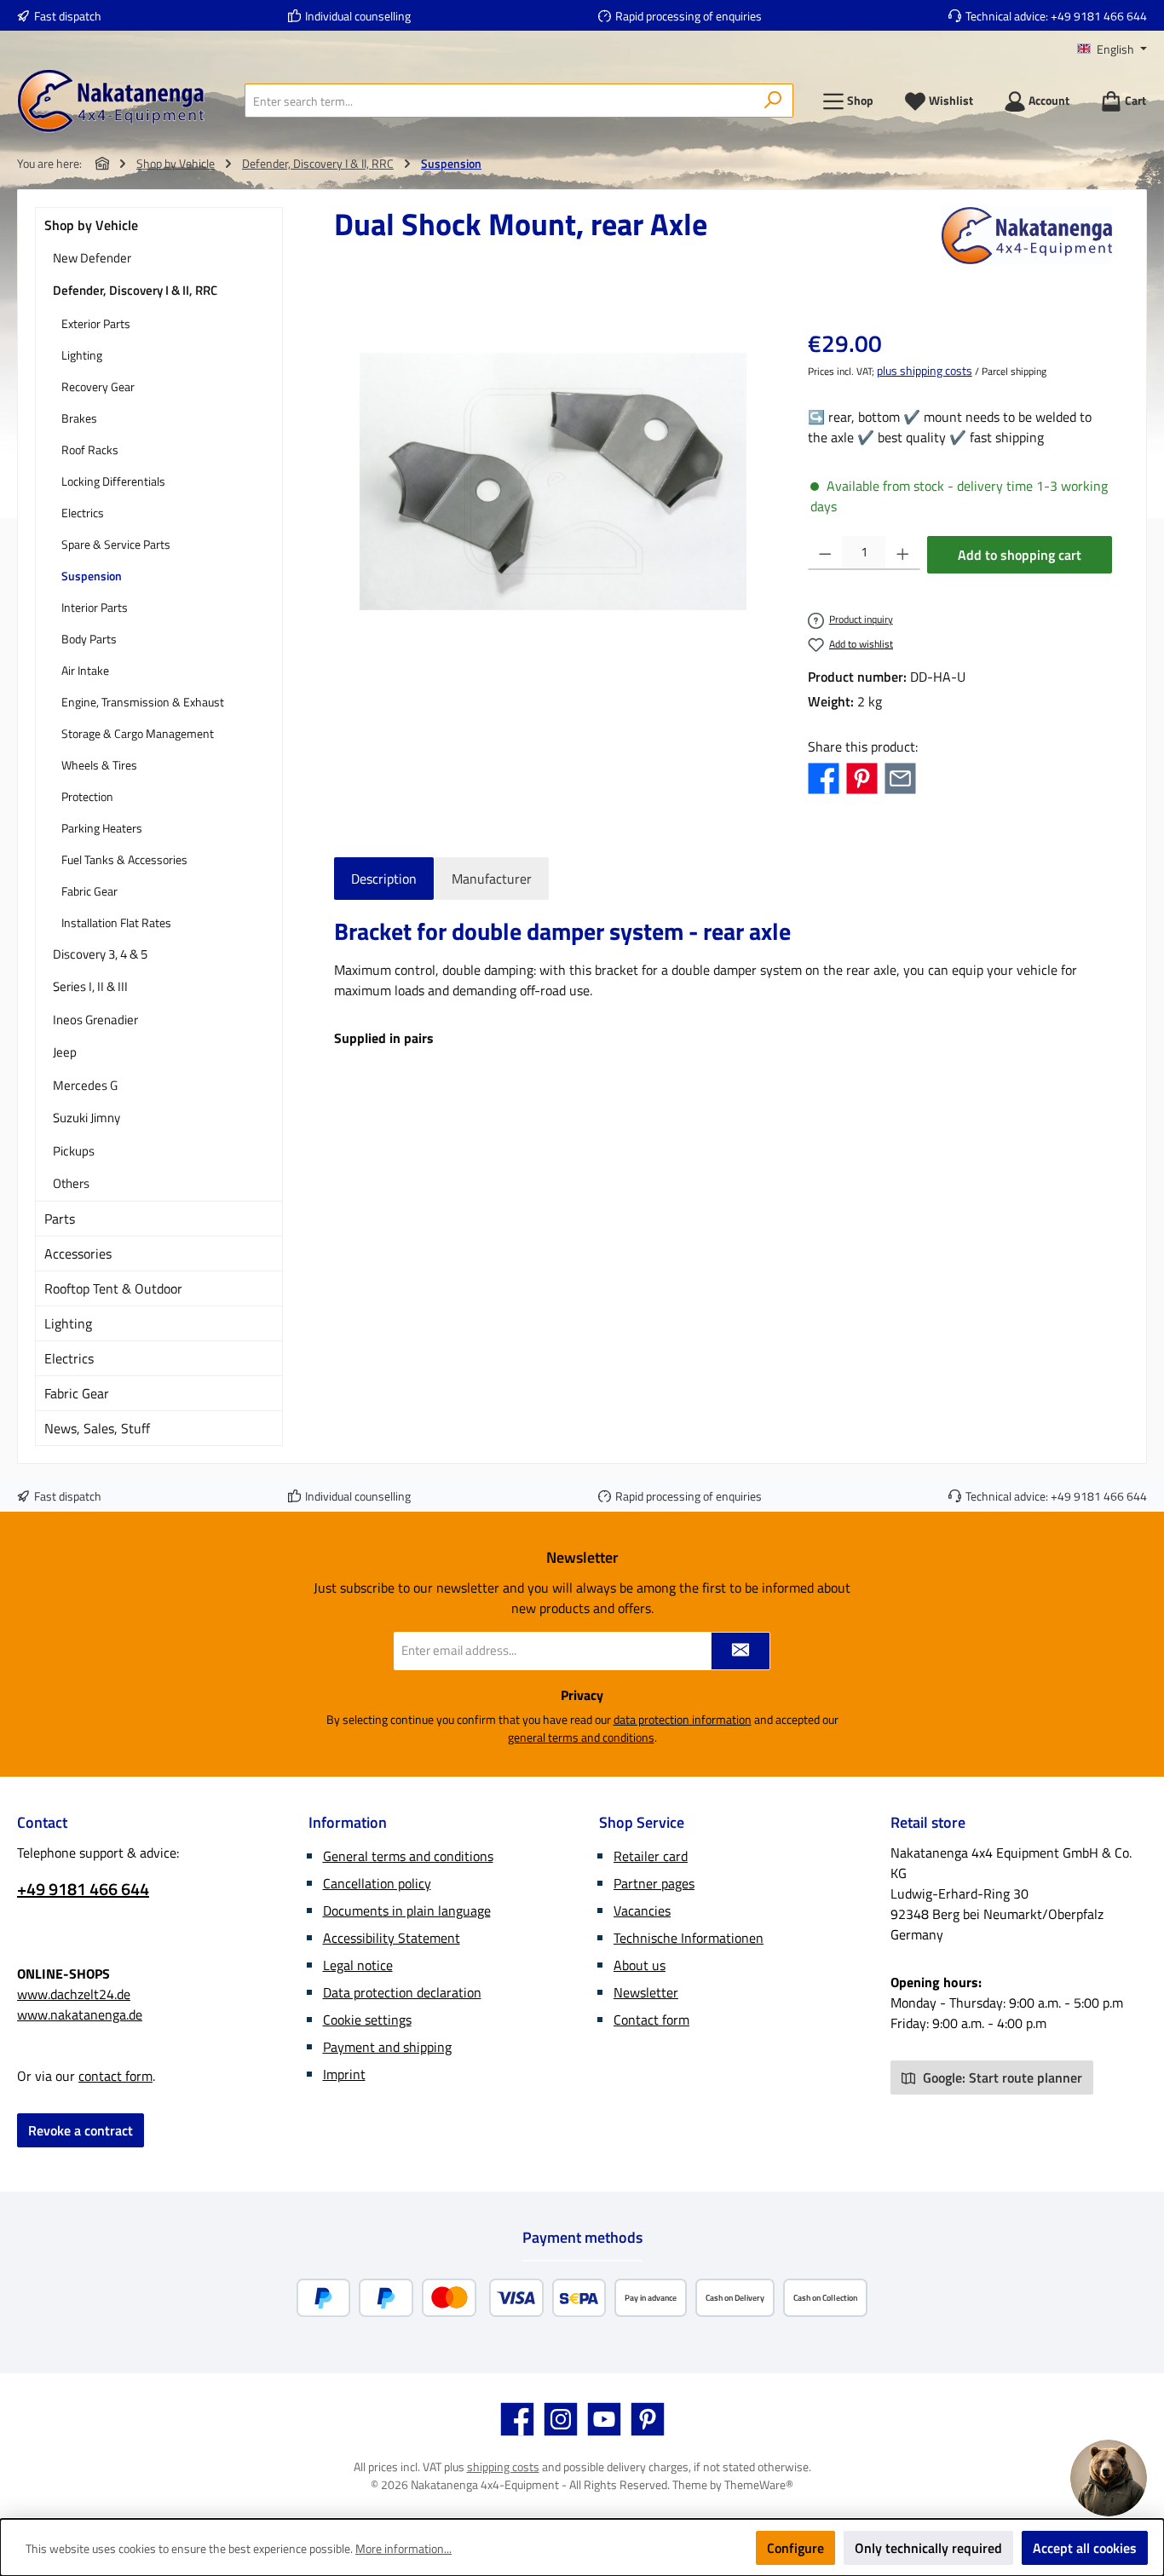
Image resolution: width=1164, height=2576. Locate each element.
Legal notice (358, 1965)
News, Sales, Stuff (97, 1428)
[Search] (773, 101)
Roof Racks (90, 450)
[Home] (102, 163)
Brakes (79, 418)
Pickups (74, 1151)
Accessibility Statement (392, 1938)
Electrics (83, 513)
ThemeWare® (759, 2484)
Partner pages (654, 1883)
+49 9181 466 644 (1099, 16)
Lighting (82, 355)
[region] (554, 481)
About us (640, 1965)
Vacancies (642, 1910)
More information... (403, 2548)
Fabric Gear (89, 891)
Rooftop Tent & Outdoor (113, 1288)
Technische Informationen (689, 1938)
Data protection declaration (402, 1992)
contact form (115, 2076)
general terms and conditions (581, 1737)
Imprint (344, 2074)
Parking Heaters (102, 828)
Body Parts (89, 639)
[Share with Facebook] (824, 777)
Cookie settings (367, 2020)
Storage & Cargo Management (138, 733)
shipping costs (503, 2467)
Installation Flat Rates (116, 922)
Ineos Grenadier (95, 1020)
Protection (87, 796)
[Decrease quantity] (825, 553)
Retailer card (651, 1856)
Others (71, 1183)
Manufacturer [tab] (492, 879)
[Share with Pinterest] (862, 777)
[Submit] (740, 1651)
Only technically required (928, 2548)
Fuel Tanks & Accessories (124, 859)
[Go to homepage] (111, 101)
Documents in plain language (407, 1910)
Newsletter (646, 1992)
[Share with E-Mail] (900, 777)
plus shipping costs (925, 370)
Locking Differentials (113, 481)
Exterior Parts (96, 323)
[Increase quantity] (903, 553)
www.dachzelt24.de (74, 1994)
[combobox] (499, 101)
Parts (60, 1219)
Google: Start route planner (1001, 2078)
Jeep (65, 1052)
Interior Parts (95, 607)
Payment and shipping (387, 2047)
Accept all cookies (1085, 2548)
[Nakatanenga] (1027, 236)
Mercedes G (85, 1085)
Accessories (78, 1253)
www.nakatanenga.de (80, 2014)
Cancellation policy (377, 1883)
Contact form (651, 2020)
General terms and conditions (408, 1856)
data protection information (683, 1719)
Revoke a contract (81, 2130)
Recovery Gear (98, 386)
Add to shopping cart (1020, 555)
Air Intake (85, 670)
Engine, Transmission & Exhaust (143, 702)
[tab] (384, 879)
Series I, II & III (90, 986)
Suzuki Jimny (86, 1118)
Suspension (92, 576)
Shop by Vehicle (91, 225)
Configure (795, 2548)
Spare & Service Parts (116, 544)
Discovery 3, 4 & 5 (100, 954)
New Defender (92, 258)
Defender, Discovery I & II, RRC (135, 290)
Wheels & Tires (99, 765)
